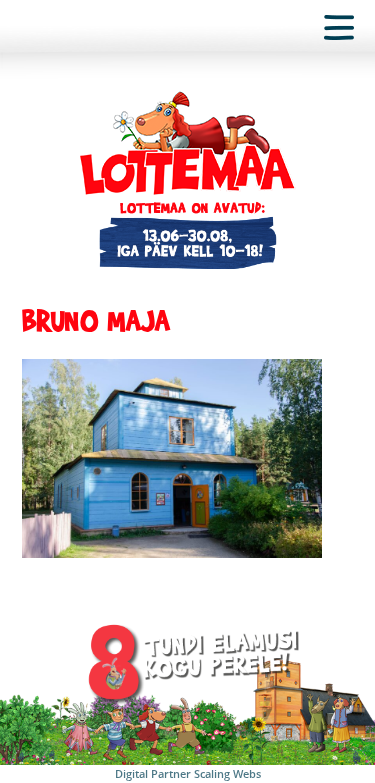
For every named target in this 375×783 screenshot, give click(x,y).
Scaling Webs (227, 773)
